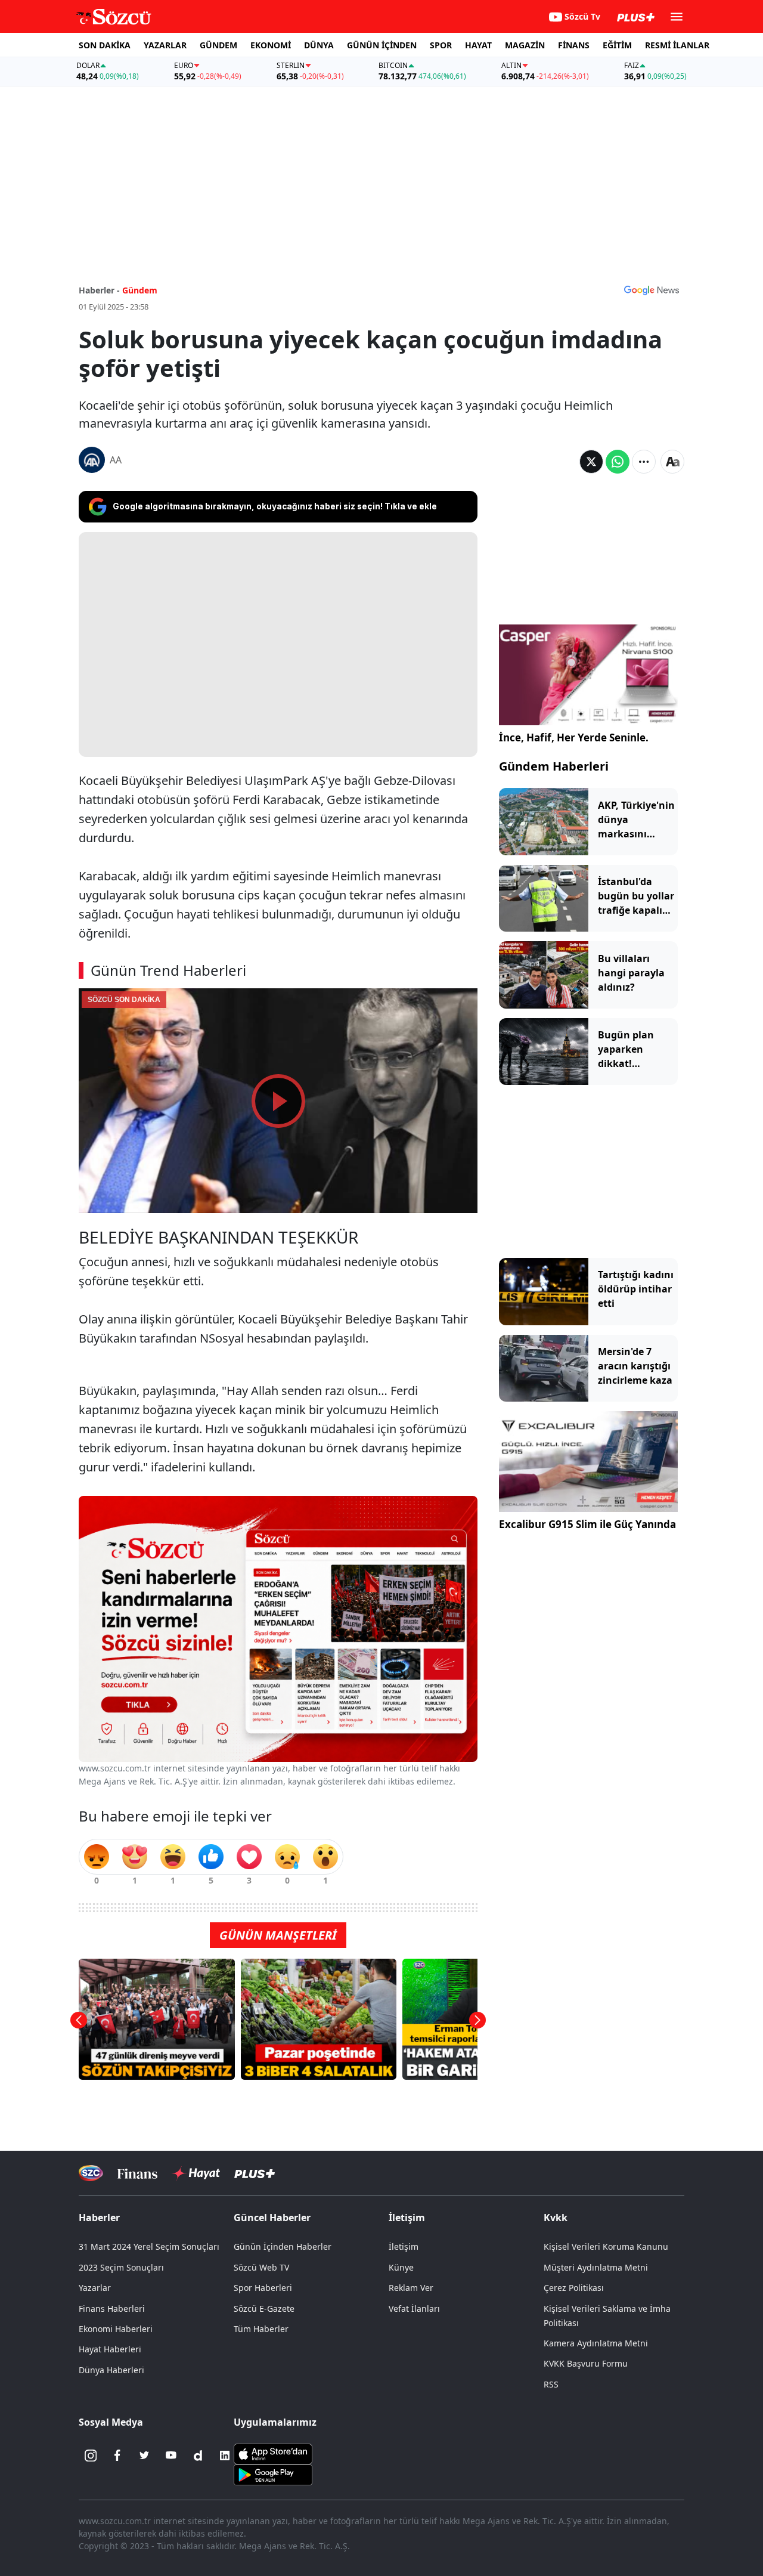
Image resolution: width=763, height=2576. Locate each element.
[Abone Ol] (652, 290)
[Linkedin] (225, 2456)
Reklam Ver (411, 2288)
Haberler (99, 2218)
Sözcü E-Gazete (264, 2308)
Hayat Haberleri (110, 2349)
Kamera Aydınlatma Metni (596, 2343)
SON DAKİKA (105, 45)
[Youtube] (171, 2456)
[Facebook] (117, 2456)
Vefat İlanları (414, 2308)
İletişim (404, 2246)
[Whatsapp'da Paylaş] (618, 462)
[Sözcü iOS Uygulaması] (273, 2453)
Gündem (140, 290)
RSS (551, 2384)
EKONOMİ (271, 45)
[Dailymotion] (198, 2456)
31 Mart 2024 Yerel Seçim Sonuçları (149, 2246)
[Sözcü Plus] (255, 2173)
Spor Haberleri (263, 2288)
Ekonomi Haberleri (116, 2329)
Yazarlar (95, 2288)
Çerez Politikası (574, 2288)
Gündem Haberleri (554, 766)
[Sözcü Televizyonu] (91, 2173)
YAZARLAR (165, 45)
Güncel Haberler (272, 2218)
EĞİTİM (617, 45)
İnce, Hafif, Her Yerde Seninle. (574, 737)
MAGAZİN (525, 45)
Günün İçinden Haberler (283, 2246)
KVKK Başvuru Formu (586, 2363)
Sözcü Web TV (261, 2267)
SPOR (441, 45)
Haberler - (99, 290)
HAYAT (478, 45)
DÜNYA (319, 45)
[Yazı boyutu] (672, 462)
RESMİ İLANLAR (677, 45)
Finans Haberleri (112, 2308)
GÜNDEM (218, 45)
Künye (401, 2267)
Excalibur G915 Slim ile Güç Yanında (587, 1524)
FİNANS (574, 45)
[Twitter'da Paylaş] (591, 462)
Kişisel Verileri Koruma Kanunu (606, 2246)
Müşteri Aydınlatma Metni (596, 2267)
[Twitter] (144, 2456)
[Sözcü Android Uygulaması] (273, 2473)
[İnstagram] (91, 2456)
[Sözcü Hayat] (196, 2173)
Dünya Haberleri (111, 2370)
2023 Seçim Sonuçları (121, 2267)
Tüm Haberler (261, 2329)
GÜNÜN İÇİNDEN (382, 45)
